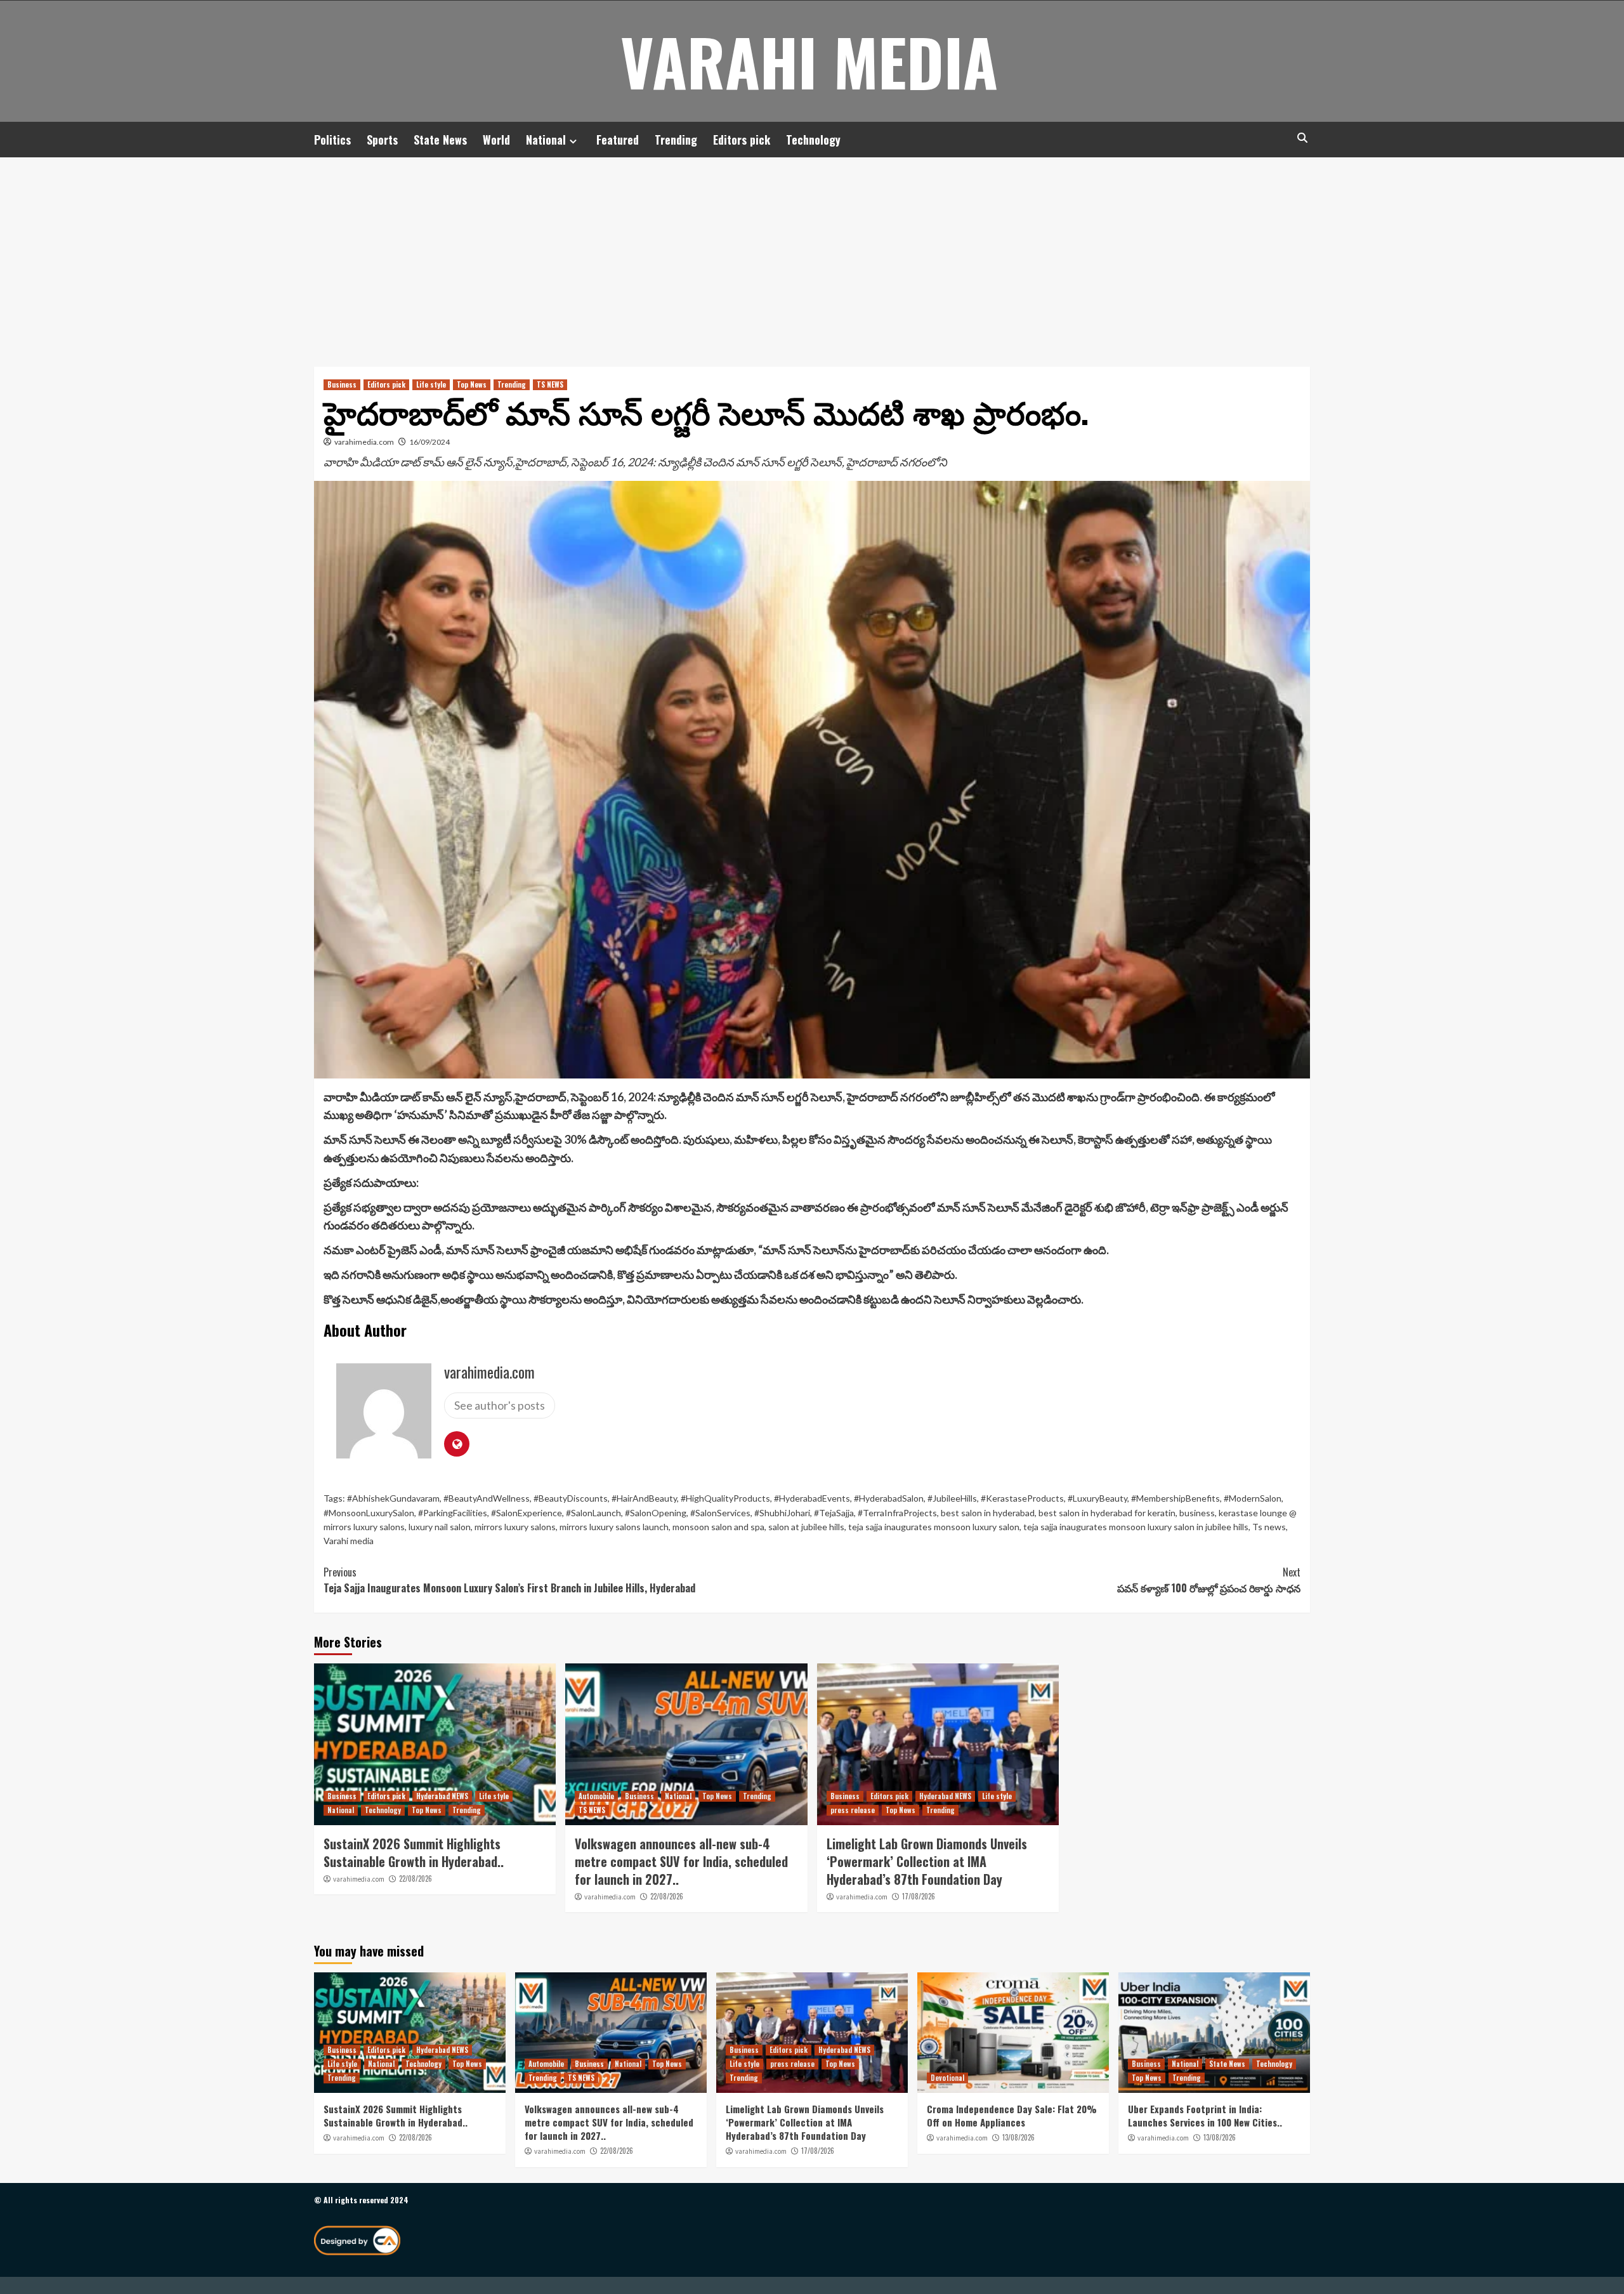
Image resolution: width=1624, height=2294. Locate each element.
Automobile (596, 1796)
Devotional (947, 2078)
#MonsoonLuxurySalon (369, 1513)
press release (853, 1810)
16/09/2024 (429, 442)
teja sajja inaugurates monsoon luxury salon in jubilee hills (1136, 1527)
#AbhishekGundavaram (393, 1498)
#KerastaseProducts (1022, 1498)
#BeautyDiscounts (571, 1498)
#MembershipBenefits (1175, 1498)
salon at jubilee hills (806, 1527)
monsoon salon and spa (718, 1527)
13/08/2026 (1018, 2137)
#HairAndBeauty (644, 1498)
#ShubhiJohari (782, 1513)
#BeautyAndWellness (487, 1498)
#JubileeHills (952, 1498)
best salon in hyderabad (988, 1513)
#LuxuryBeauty (1097, 1498)
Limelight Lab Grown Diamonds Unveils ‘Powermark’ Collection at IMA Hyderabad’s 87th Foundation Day (927, 1861)
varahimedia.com (364, 442)
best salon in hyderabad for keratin (1107, 1513)
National (546, 140)
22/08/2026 (416, 1878)
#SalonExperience (527, 1513)
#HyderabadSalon (889, 1498)
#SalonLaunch (593, 1513)
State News (440, 140)
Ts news (1269, 1527)
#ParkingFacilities (453, 1513)
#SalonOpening (656, 1513)
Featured (618, 140)
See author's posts (500, 1405)
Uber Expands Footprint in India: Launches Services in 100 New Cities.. (1205, 2115)
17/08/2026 (919, 1896)
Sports (382, 140)
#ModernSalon (1253, 1498)
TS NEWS (550, 384)
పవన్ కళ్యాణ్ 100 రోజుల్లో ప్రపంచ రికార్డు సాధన (1209, 1580)
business (1197, 1513)
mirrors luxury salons (515, 1527)
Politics (332, 140)
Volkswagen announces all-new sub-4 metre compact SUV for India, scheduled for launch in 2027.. (681, 1861)
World (496, 140)
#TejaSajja (834, 1513)
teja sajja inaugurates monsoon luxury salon (934, 1527)
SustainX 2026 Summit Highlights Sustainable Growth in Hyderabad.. (414, 1852)
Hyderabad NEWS (442, 1796)
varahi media (809, 61)
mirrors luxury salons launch (614, 1527)
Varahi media (349, 1541)
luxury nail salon (440, 1527)
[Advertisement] (812, 252)
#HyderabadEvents (812, 1498)
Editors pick (742, 140)
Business (342, 384)
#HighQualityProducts (725, 1498)
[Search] (1302, 138)
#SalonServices (720, 1513)
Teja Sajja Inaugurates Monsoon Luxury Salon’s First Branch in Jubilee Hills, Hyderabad (509, 1580)
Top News (472, 384)
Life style (431, 384)
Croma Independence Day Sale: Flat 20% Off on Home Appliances (1012, 2115)
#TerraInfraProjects (897, 1513)
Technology (813, 140)
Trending (676, 140)
